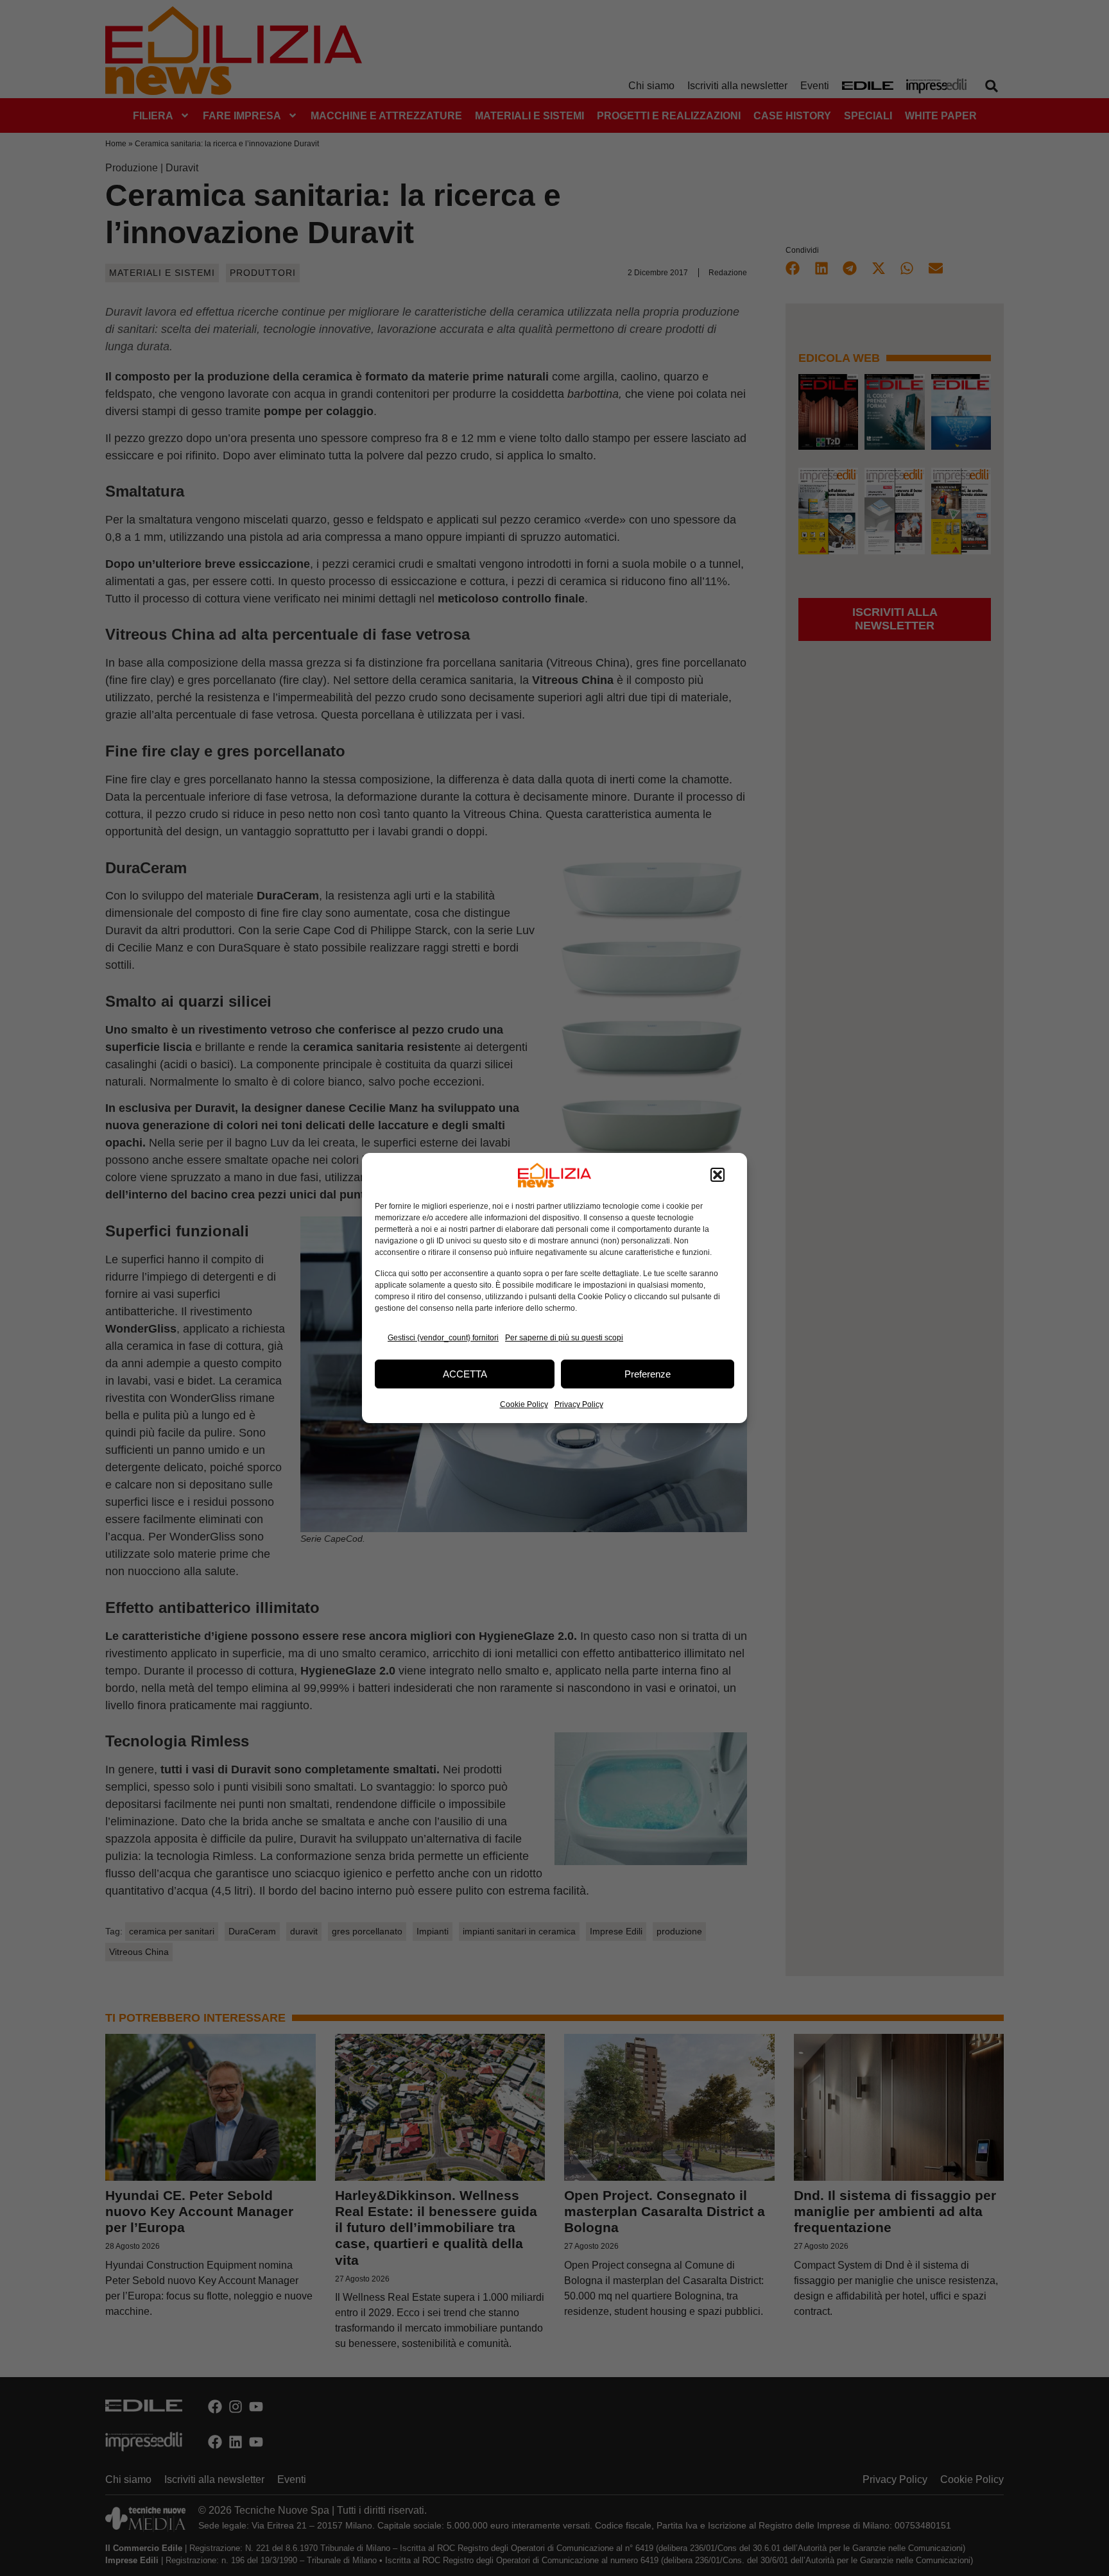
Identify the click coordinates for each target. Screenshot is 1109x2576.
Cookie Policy (524, 1404)
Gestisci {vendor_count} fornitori (443, 1338)
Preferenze (648, 1374)
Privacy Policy (579, 1404)
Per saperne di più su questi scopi (564, 1338)
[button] (718, 1175)
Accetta (465, 1374)
